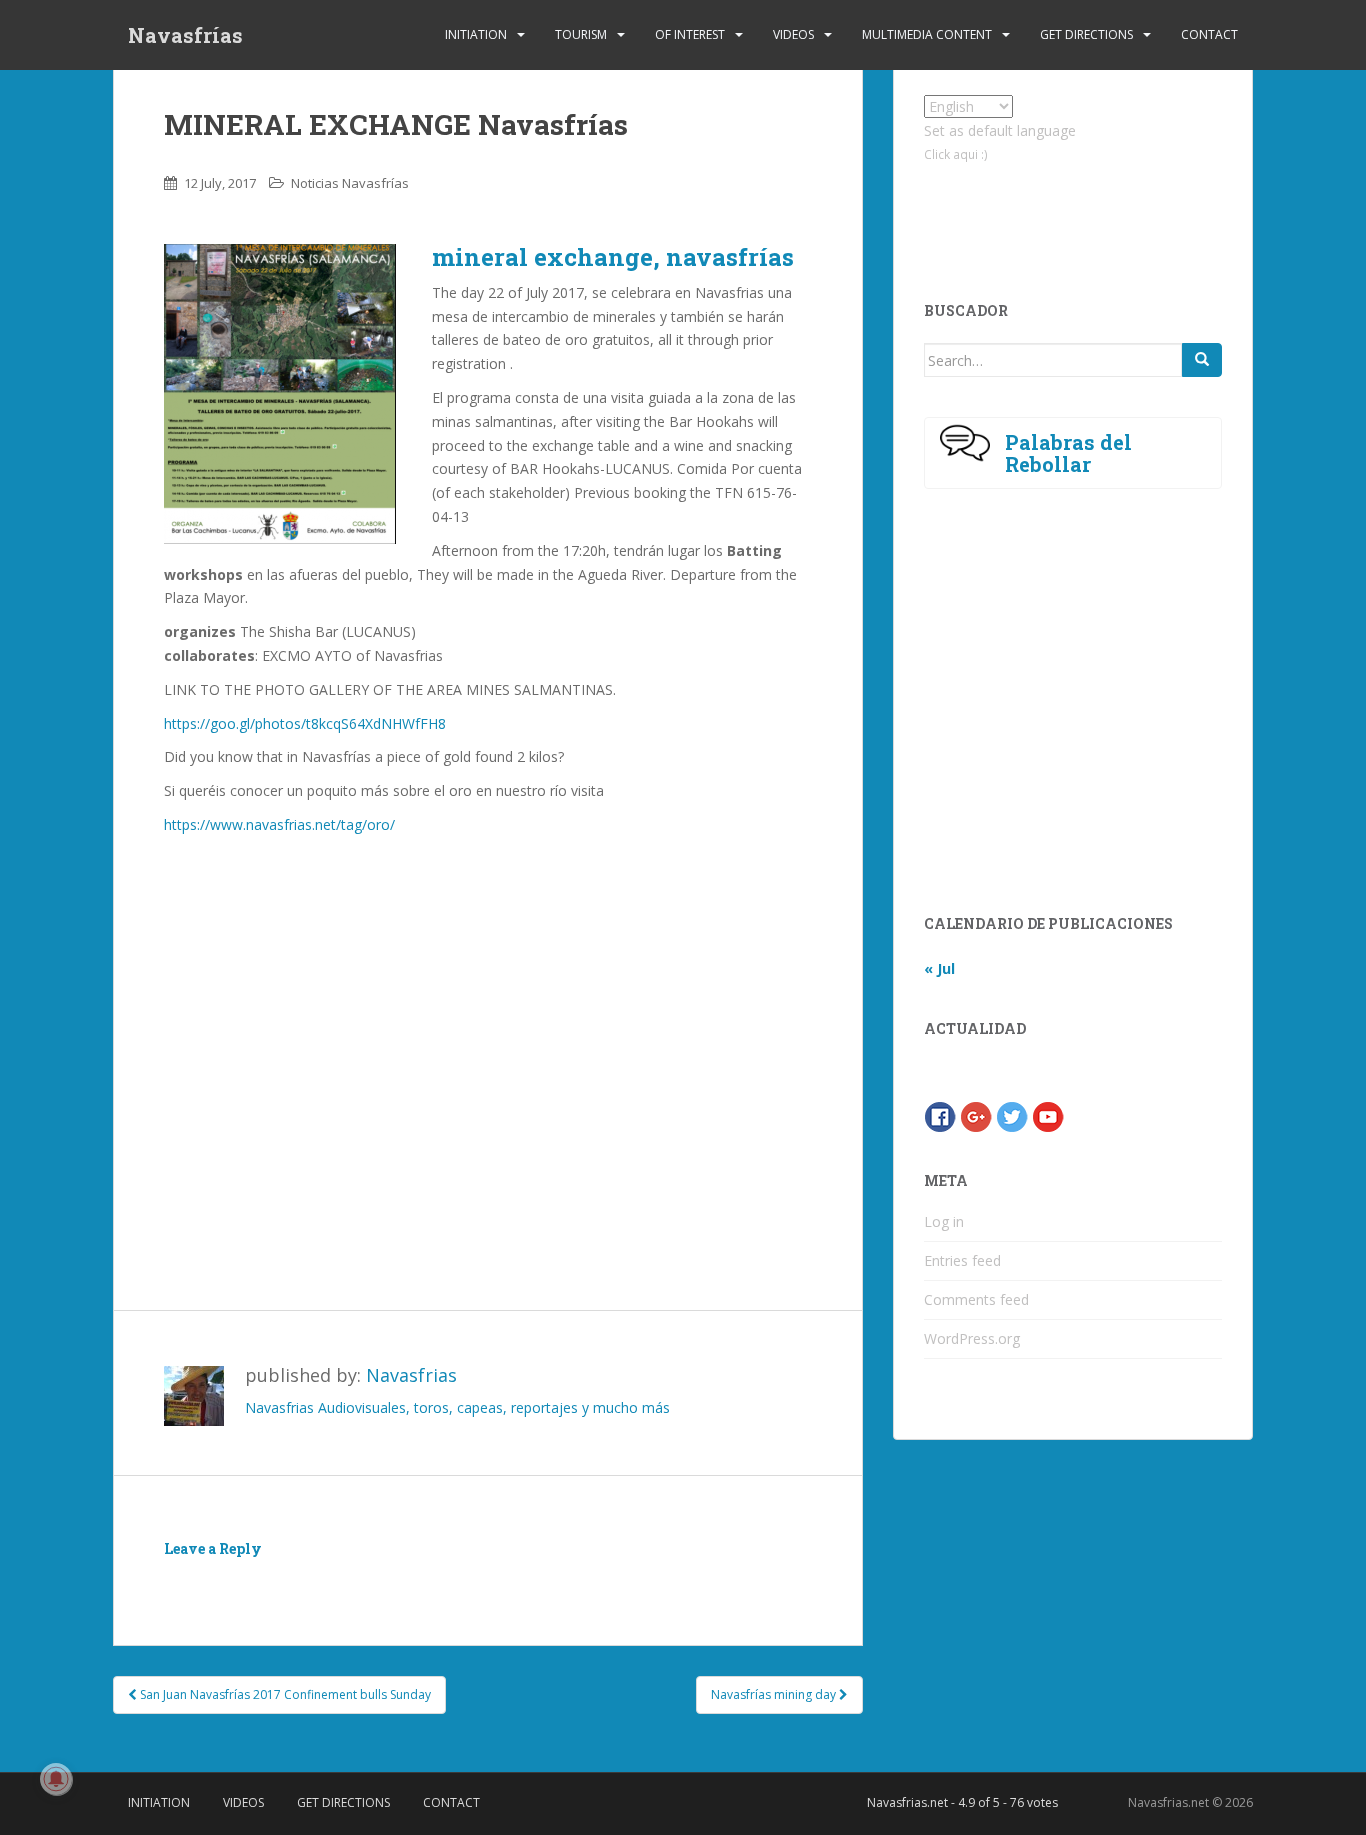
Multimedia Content (927, 34)
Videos (793, 34)
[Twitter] (1012, 1115)
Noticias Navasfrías (350, 183)
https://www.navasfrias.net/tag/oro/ (279, 824)
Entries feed (962, 1260)
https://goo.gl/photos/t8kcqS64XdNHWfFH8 (305, 723)
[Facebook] (940, 1115)
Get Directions (1086, 34)
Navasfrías (185, 35)
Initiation (476, 34)
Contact (1209, 34)
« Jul (939, 968)
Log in (944, 1221)
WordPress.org (972, 1338)
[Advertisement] (488, 1088)
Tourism (581, 34)
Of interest (690, 34)
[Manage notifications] (56, 1779)
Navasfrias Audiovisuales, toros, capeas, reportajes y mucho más (457, 1407)
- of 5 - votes (962, 1802)
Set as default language (1000, 130)
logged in (279, 1577)
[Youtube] (1048, 1115)
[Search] (1202, 360)
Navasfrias (411, 1375)
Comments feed (976, 1299)
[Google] (976, 1115)
